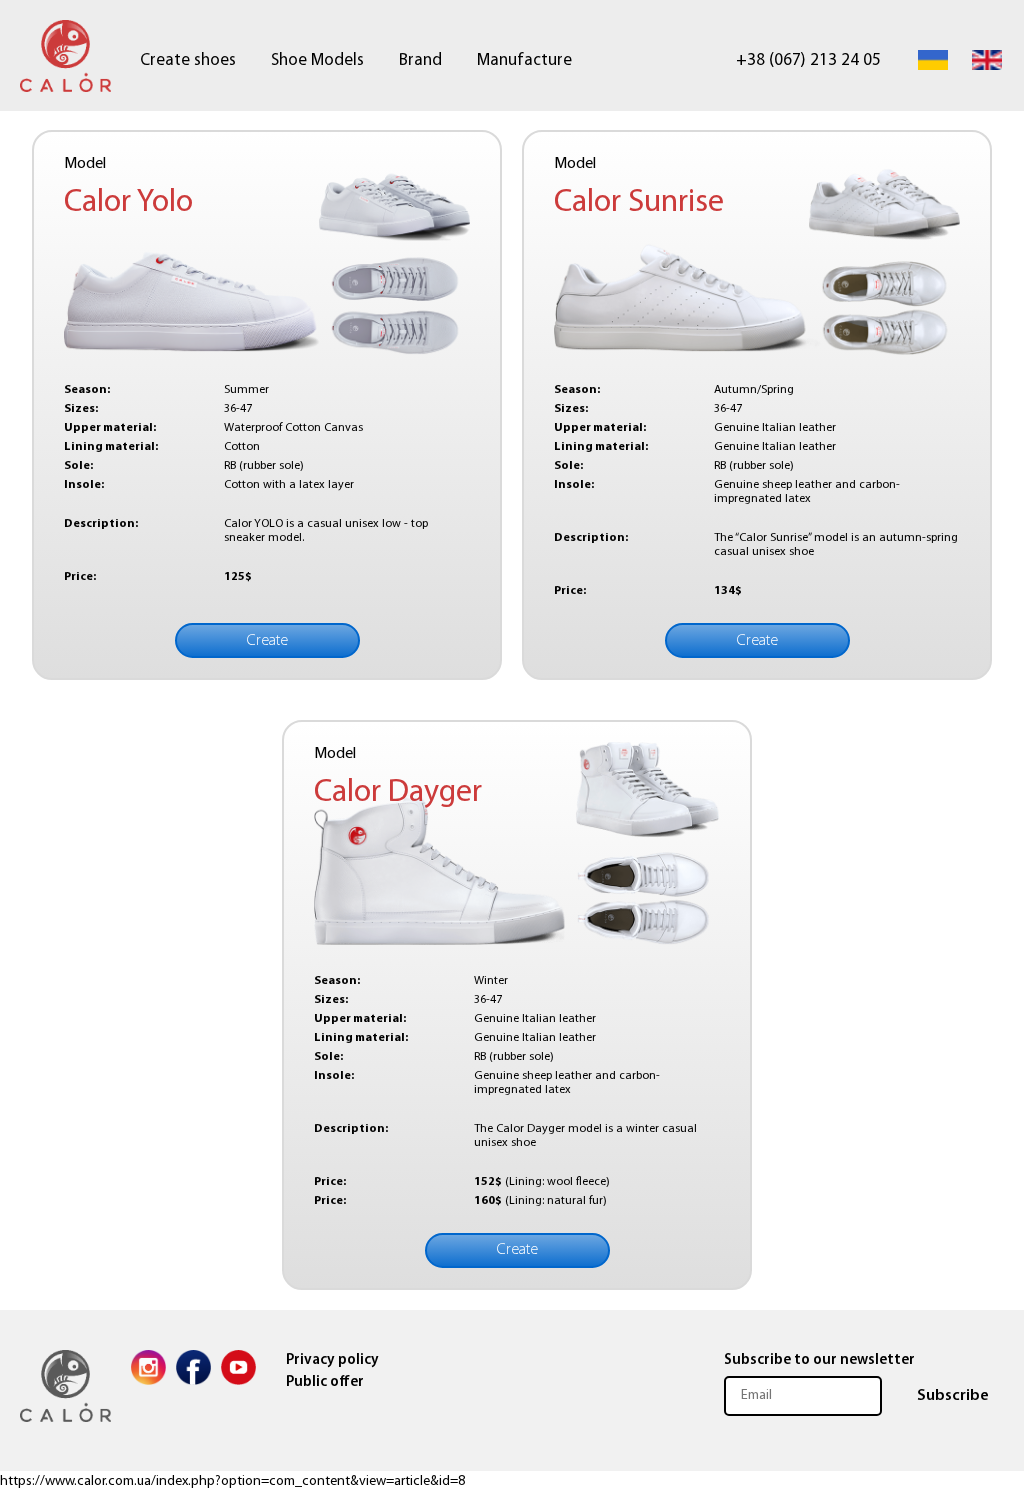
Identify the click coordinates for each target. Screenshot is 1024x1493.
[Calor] (67, 60)
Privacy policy (332, 1360)
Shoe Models (317, 60)
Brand (420, 60)
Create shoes (188, 60)
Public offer (325, 1382)
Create (267, 641)
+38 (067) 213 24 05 (808, 60)
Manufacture (524, 60)
